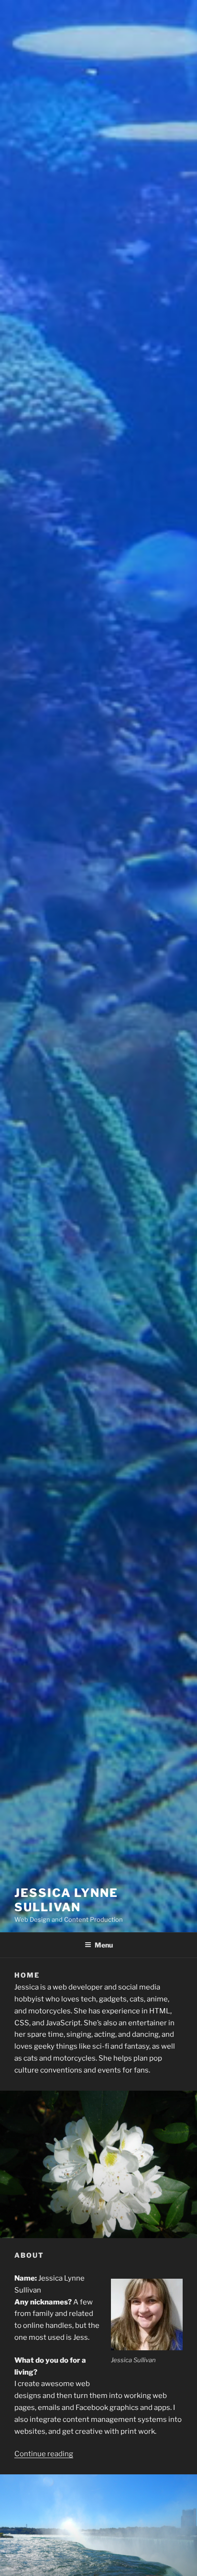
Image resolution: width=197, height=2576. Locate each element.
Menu (104, 1945)
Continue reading (44, 2454)
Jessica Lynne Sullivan (66, 1900)
